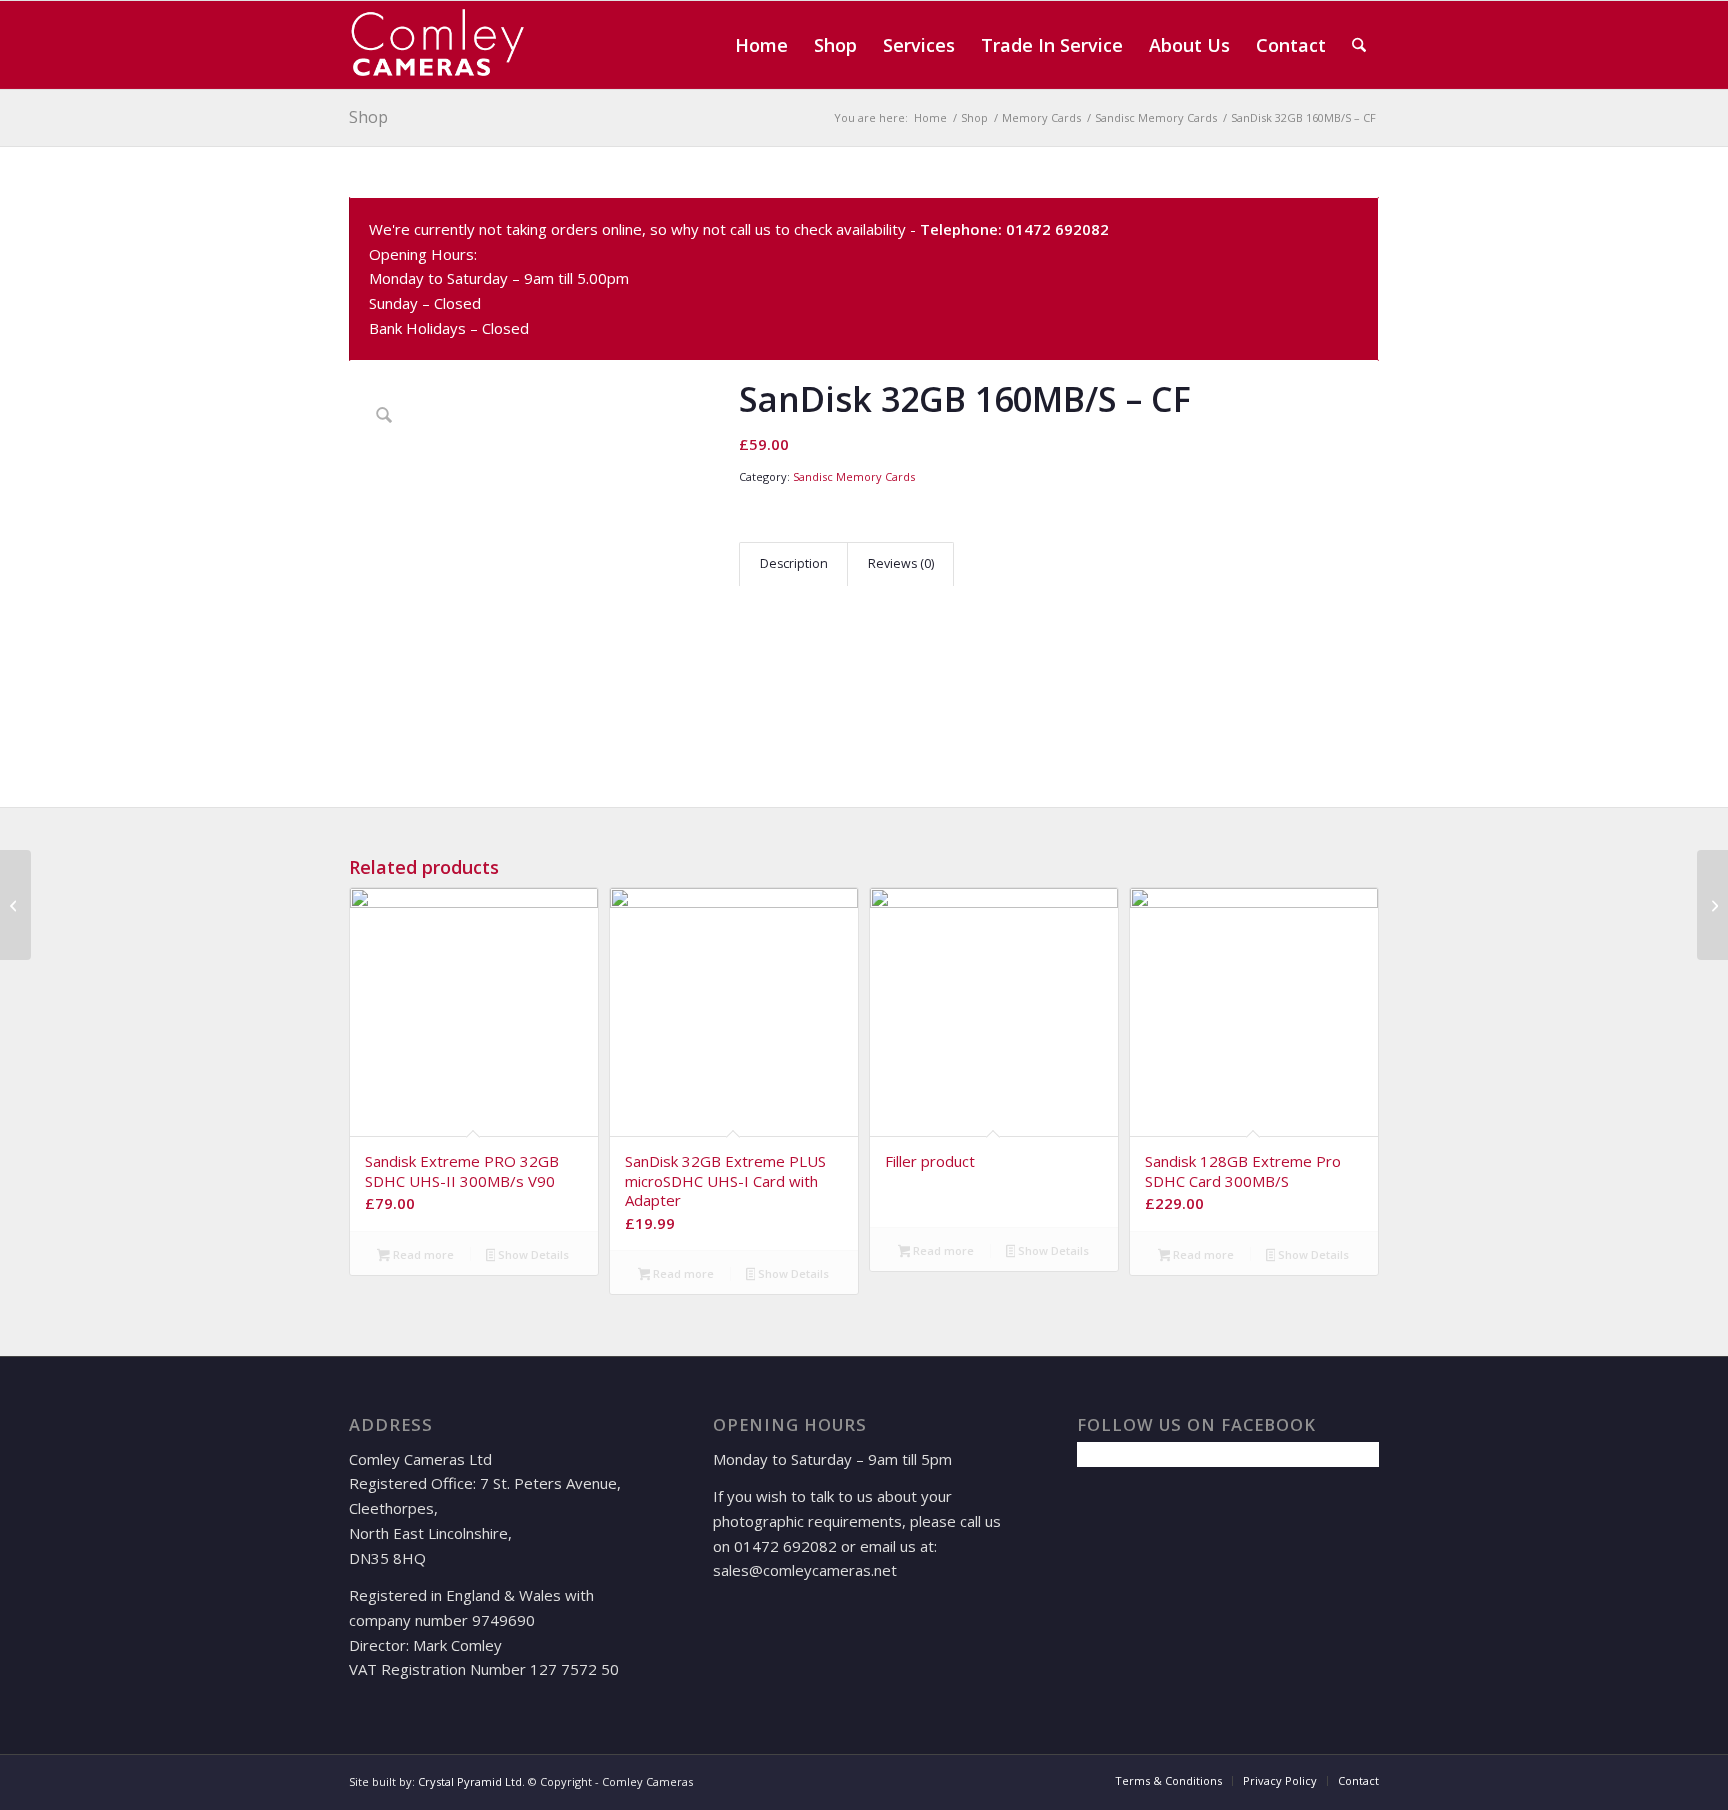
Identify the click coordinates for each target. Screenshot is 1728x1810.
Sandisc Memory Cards (854, 476)
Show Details (532, 1254)
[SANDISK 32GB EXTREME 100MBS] (15, 905)
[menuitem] (761, 45)
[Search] (1359, 45)
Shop (368, 117)
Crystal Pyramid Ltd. (471, 1781)
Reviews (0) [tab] (901, 563)
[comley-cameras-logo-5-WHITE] (445, 45)
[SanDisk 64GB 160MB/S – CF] (1712, 905)
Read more (422, 1254)
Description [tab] (794, 563)
